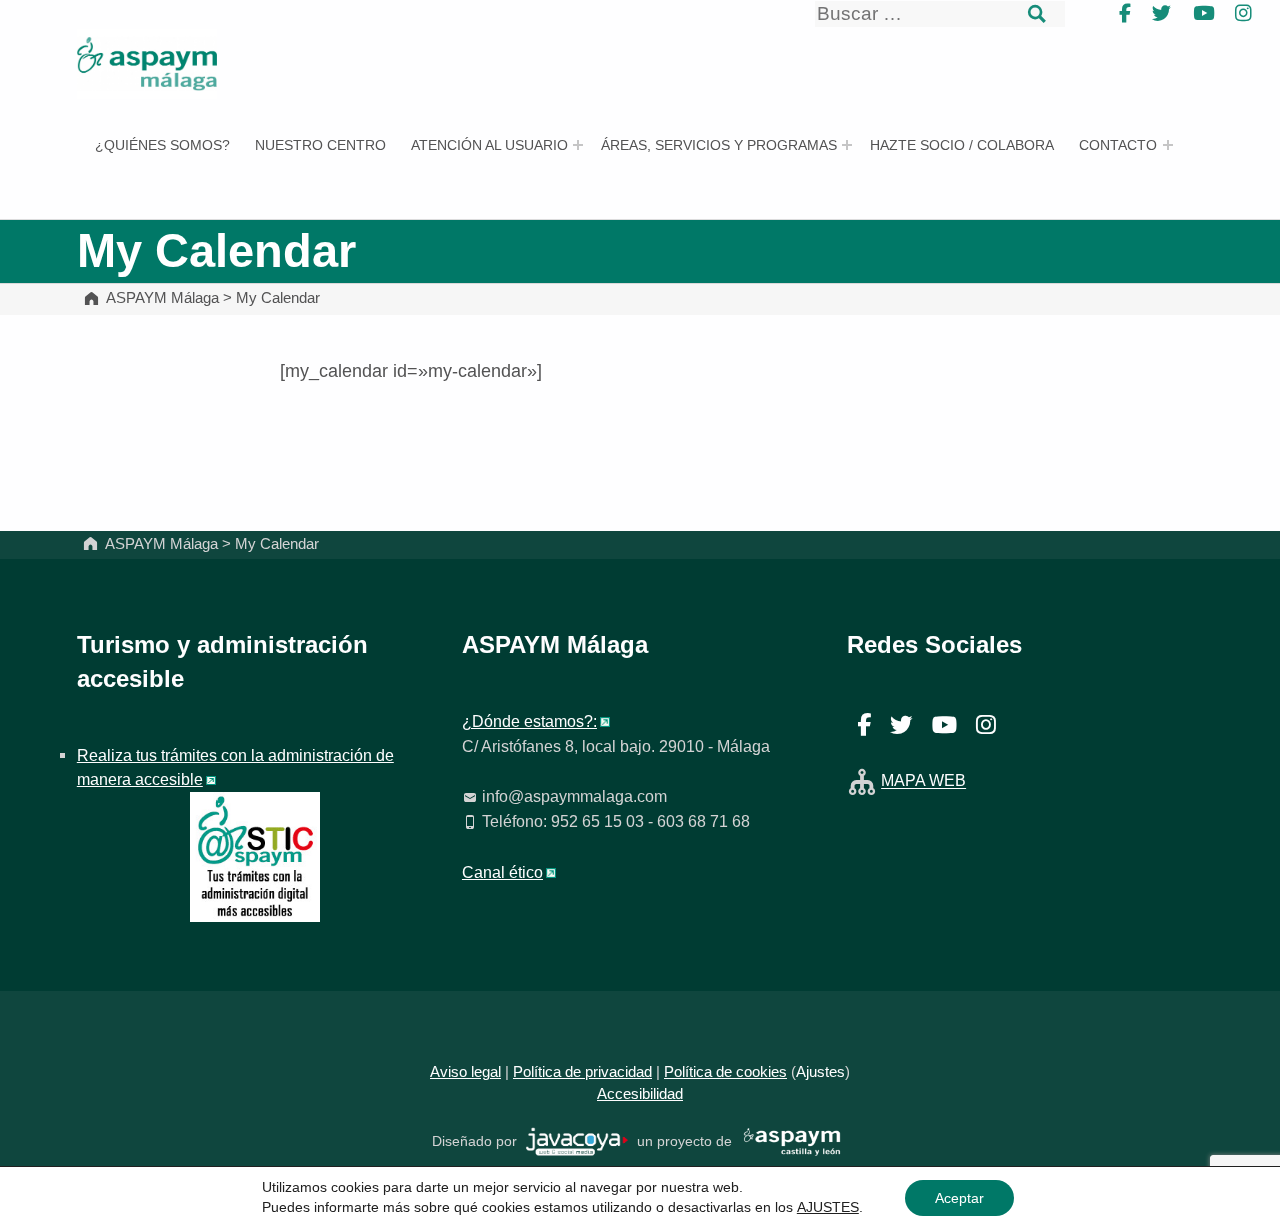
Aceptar (959, 1198)
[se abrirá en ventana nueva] (577, 1140)
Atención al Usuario (489, 145)
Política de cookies (725, 1072)
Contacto (1118, 145)
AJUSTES (828, 1207)
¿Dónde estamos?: (529, 721)
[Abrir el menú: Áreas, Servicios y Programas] (847, 145)
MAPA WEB (923, 781)
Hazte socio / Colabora (962, 145)
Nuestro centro (320, 145)
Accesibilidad (640, 1094)
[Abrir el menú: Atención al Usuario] (578, 145)
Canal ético (502, 872)
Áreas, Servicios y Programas (719, 145)
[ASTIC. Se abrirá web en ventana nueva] (255, 855)
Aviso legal (465, 1072)
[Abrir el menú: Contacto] (1168, 145)
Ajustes (820, 1072)
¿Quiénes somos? (162, 145)
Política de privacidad (582, 1072)
